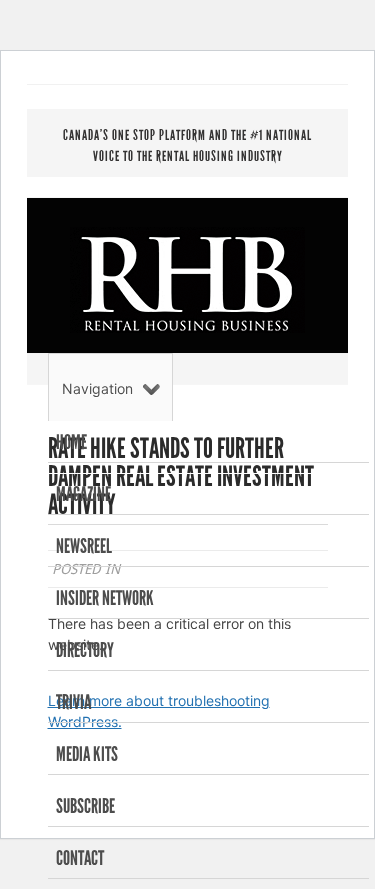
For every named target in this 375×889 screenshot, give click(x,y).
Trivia (73, 702)
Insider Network (105, 598)
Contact (80, 858)
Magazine (83, 494)
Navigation (97, 388)
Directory (85, 650)
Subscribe (85, 806)
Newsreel (84, 546)
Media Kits (87, 754)
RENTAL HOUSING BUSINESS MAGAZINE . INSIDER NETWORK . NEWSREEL (187, 280)
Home (71, 442)
